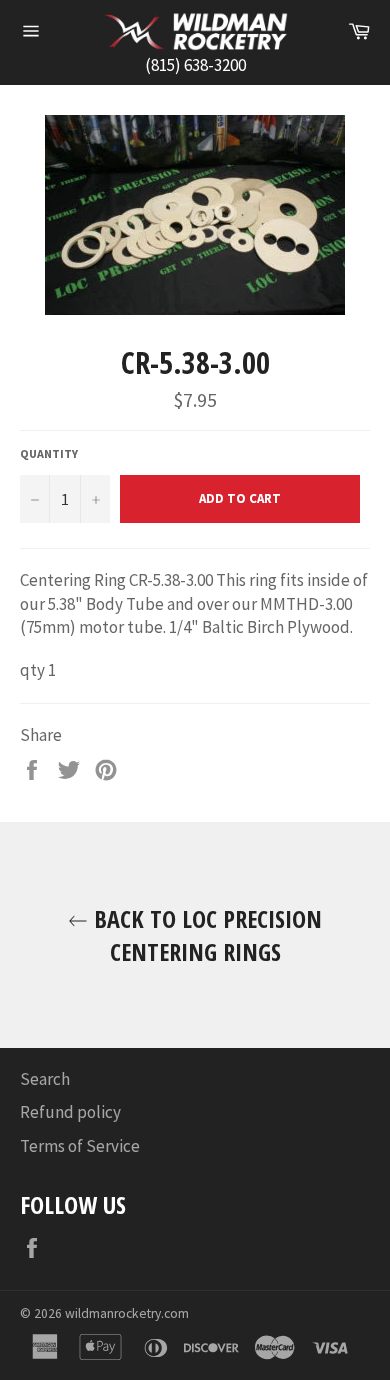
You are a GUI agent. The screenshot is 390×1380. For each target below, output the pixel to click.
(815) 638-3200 (195, 65)
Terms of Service (80, 1146)
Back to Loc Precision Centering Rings (205, 935)
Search (45, 1079)
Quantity (49, 453)
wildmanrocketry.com (127, 1313)
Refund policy (70, 1112)
